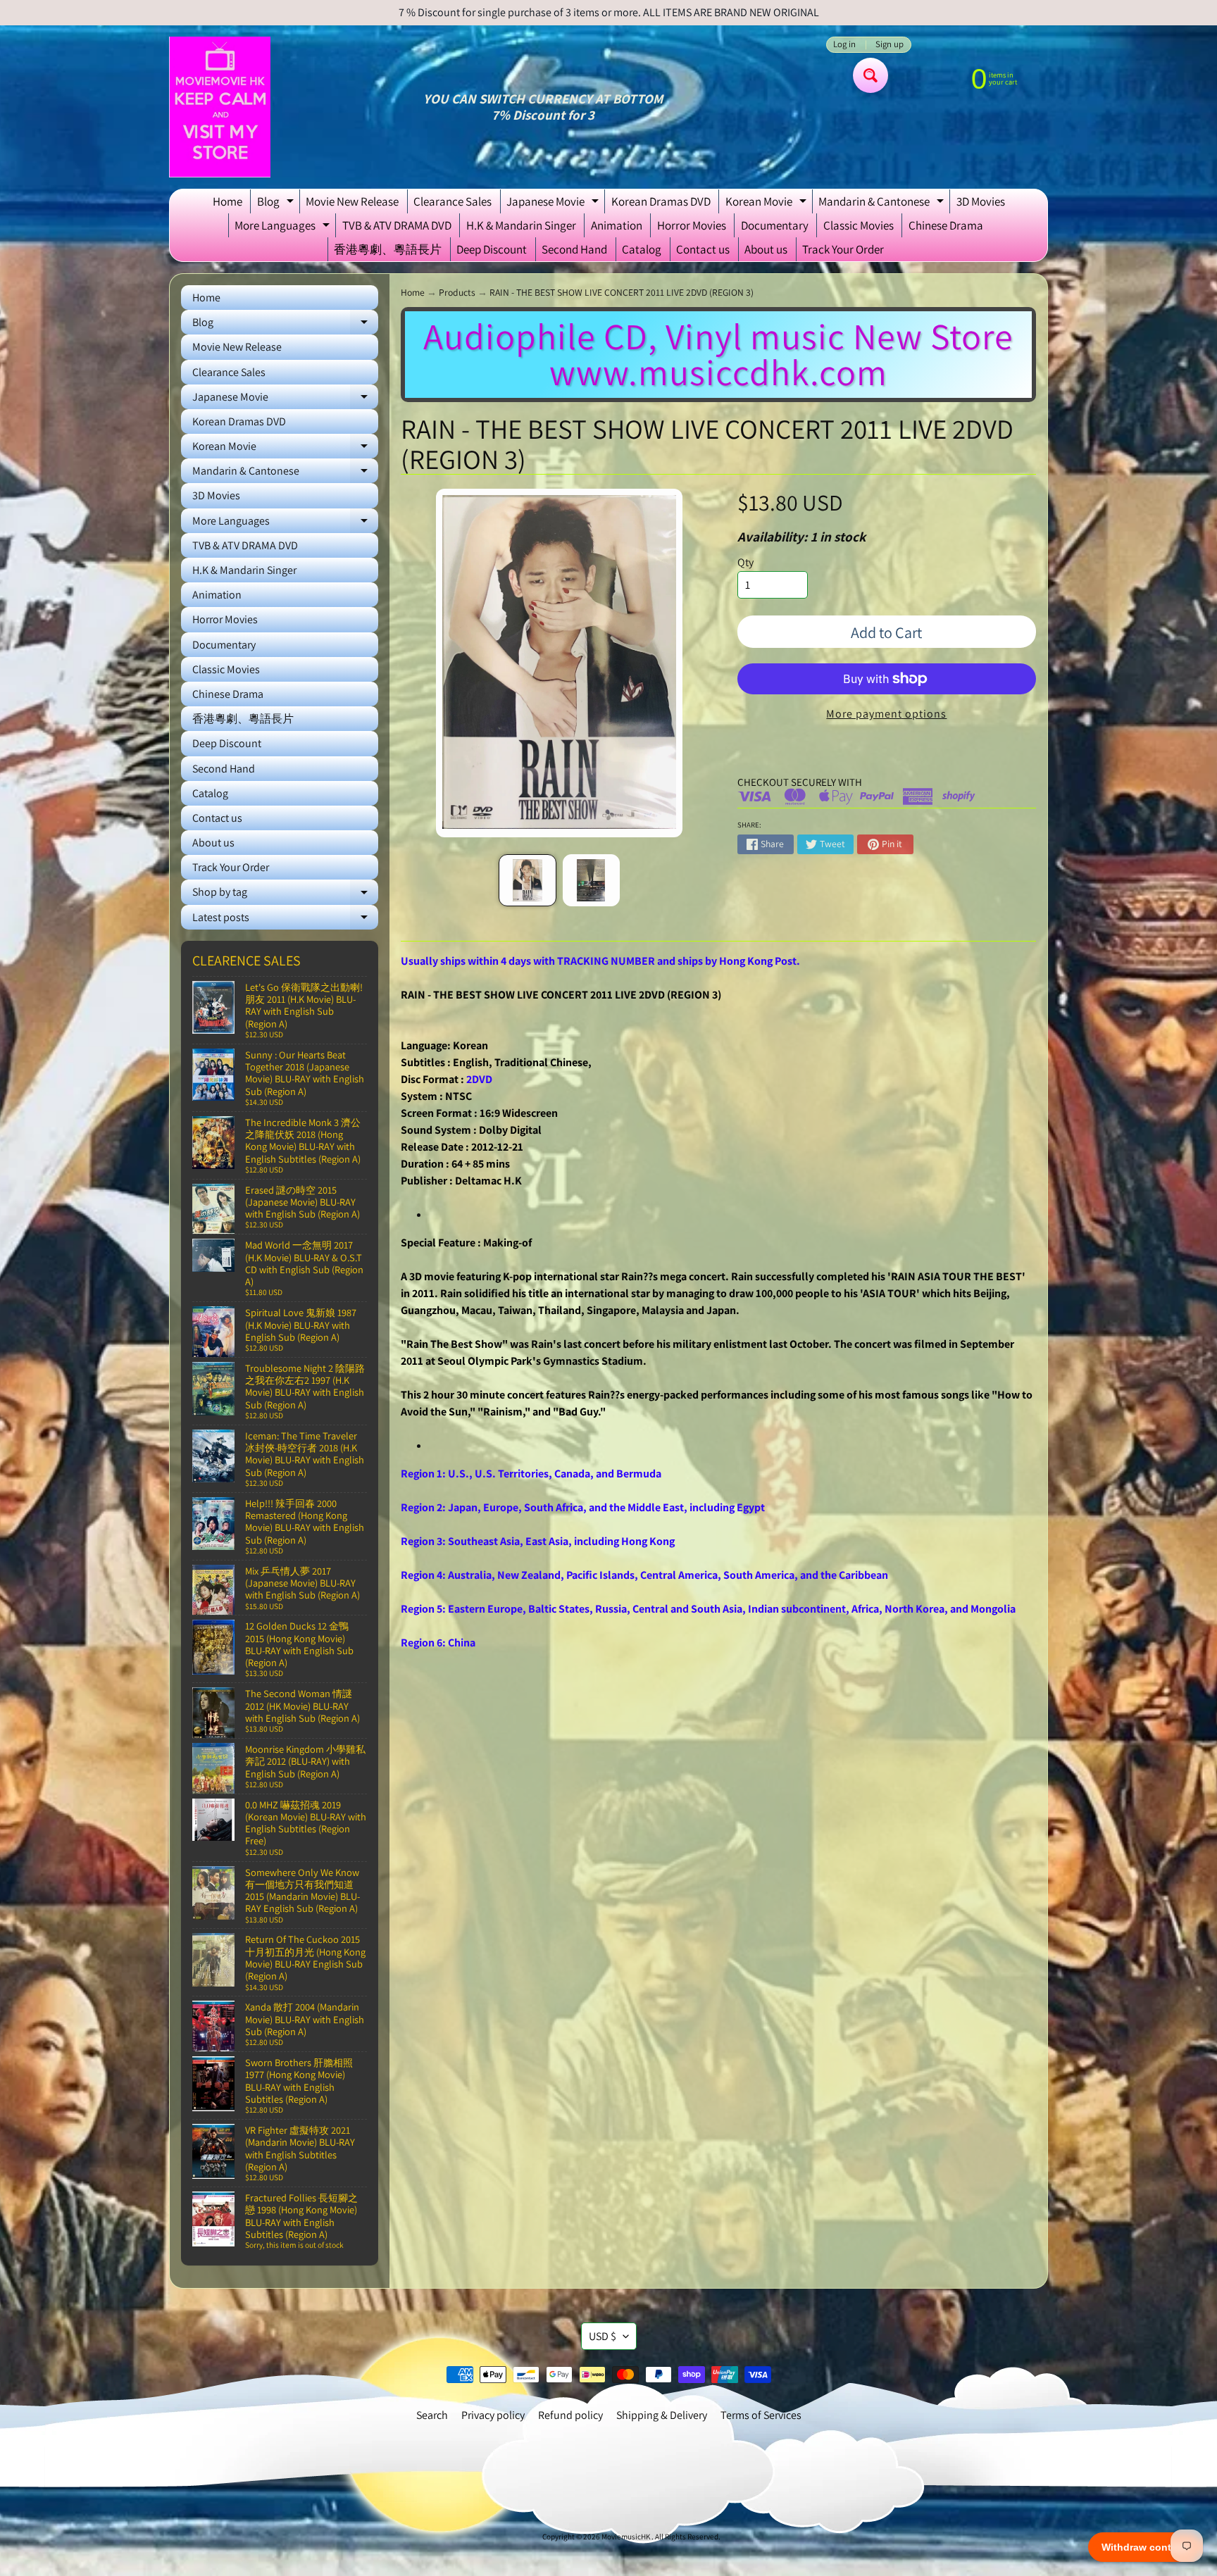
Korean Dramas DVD (661, 201)
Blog (277, 204)
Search (432, 2415)
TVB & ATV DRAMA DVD (397, 225)
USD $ (603, 2336)
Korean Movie (768, 204)
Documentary (775, 225)
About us (766, 249)
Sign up (890, 45)
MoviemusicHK (626, 2537)
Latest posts (285, 920)
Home (227, 201)
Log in (844, 45)
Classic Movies (859, 225)
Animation (617, 225)
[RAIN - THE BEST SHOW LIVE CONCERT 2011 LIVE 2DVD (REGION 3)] (527, 880)
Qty (745, 562)
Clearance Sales (453, 201)
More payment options (886, 714)
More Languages (284, 227)
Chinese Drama (946, 225)
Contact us (703, 249)
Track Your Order (843, 249)
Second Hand (574, 249)
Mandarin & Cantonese (883, 204)
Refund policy (570, 2415)
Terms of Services (761, 2415)
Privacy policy (493, 2415)
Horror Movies (692, 225)
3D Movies (981, 201)
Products (457, 292)
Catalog (642, 249)
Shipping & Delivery (662, 2415)
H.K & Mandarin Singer (521, 225)
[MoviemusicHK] (220, 107)
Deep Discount (492, 249)
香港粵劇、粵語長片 (388, 249)
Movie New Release (352, 201)
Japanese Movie (554, 204)
